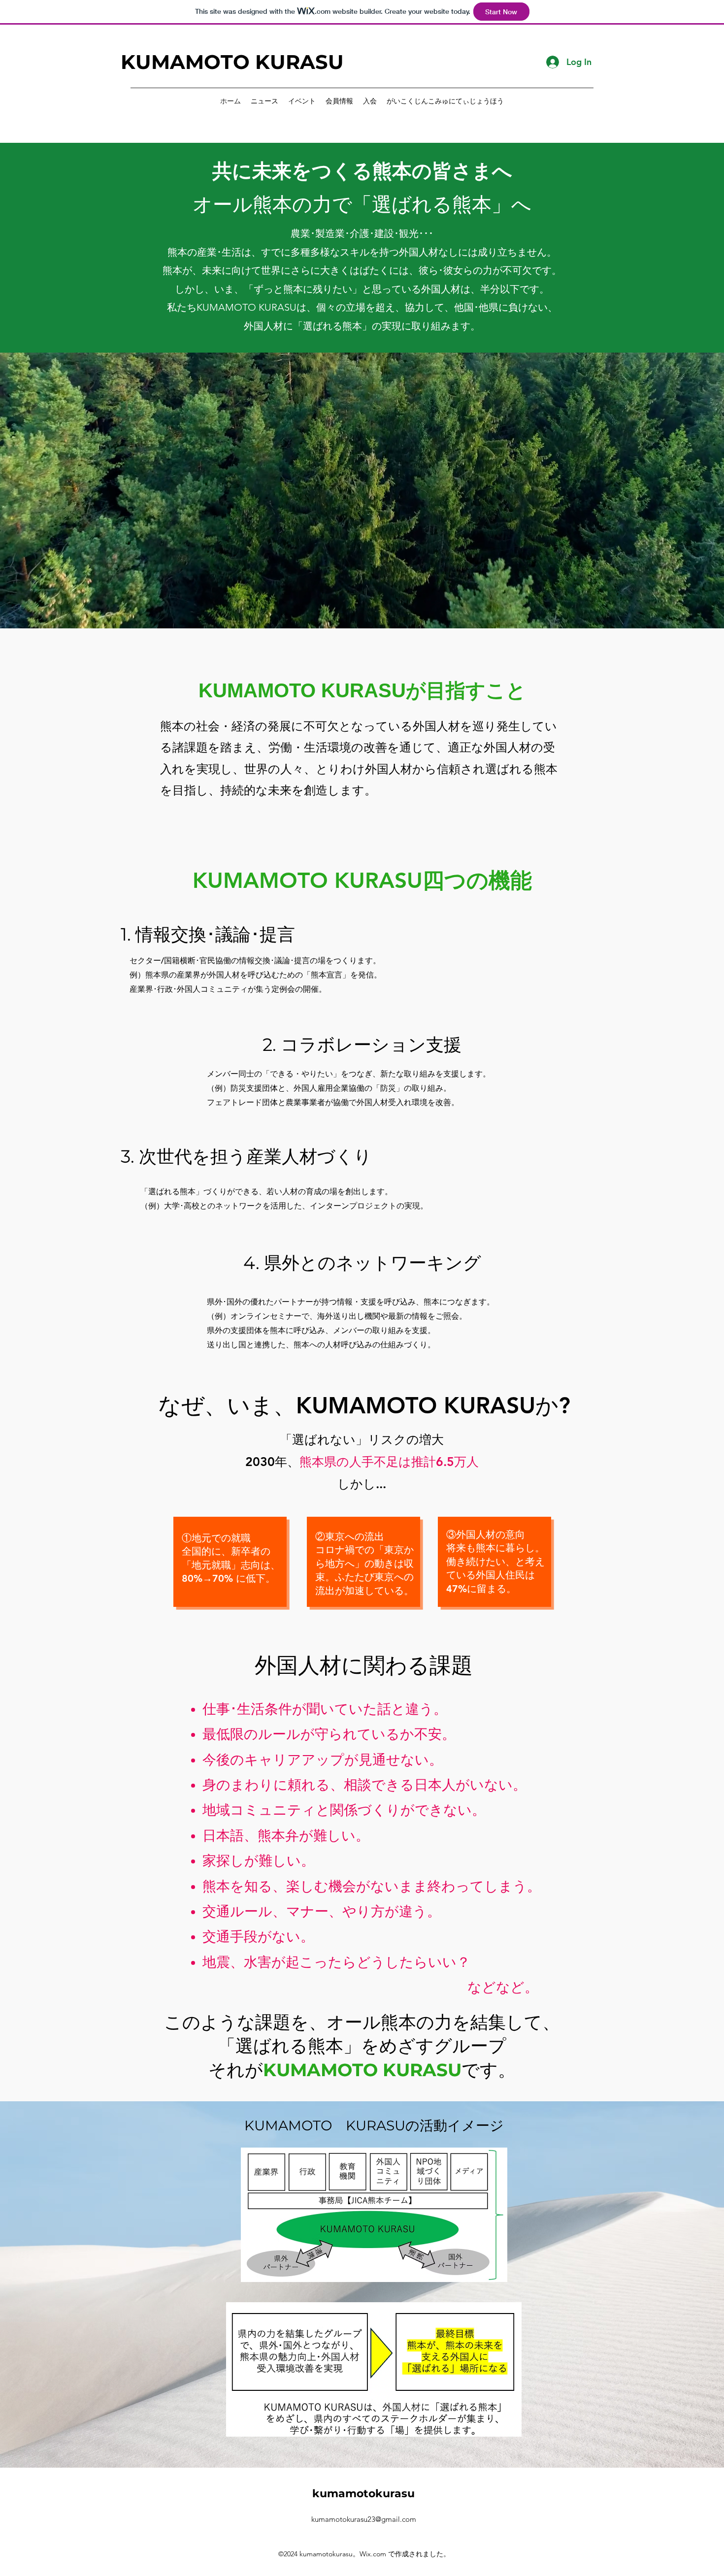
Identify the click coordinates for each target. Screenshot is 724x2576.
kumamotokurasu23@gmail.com (364, 2519)
